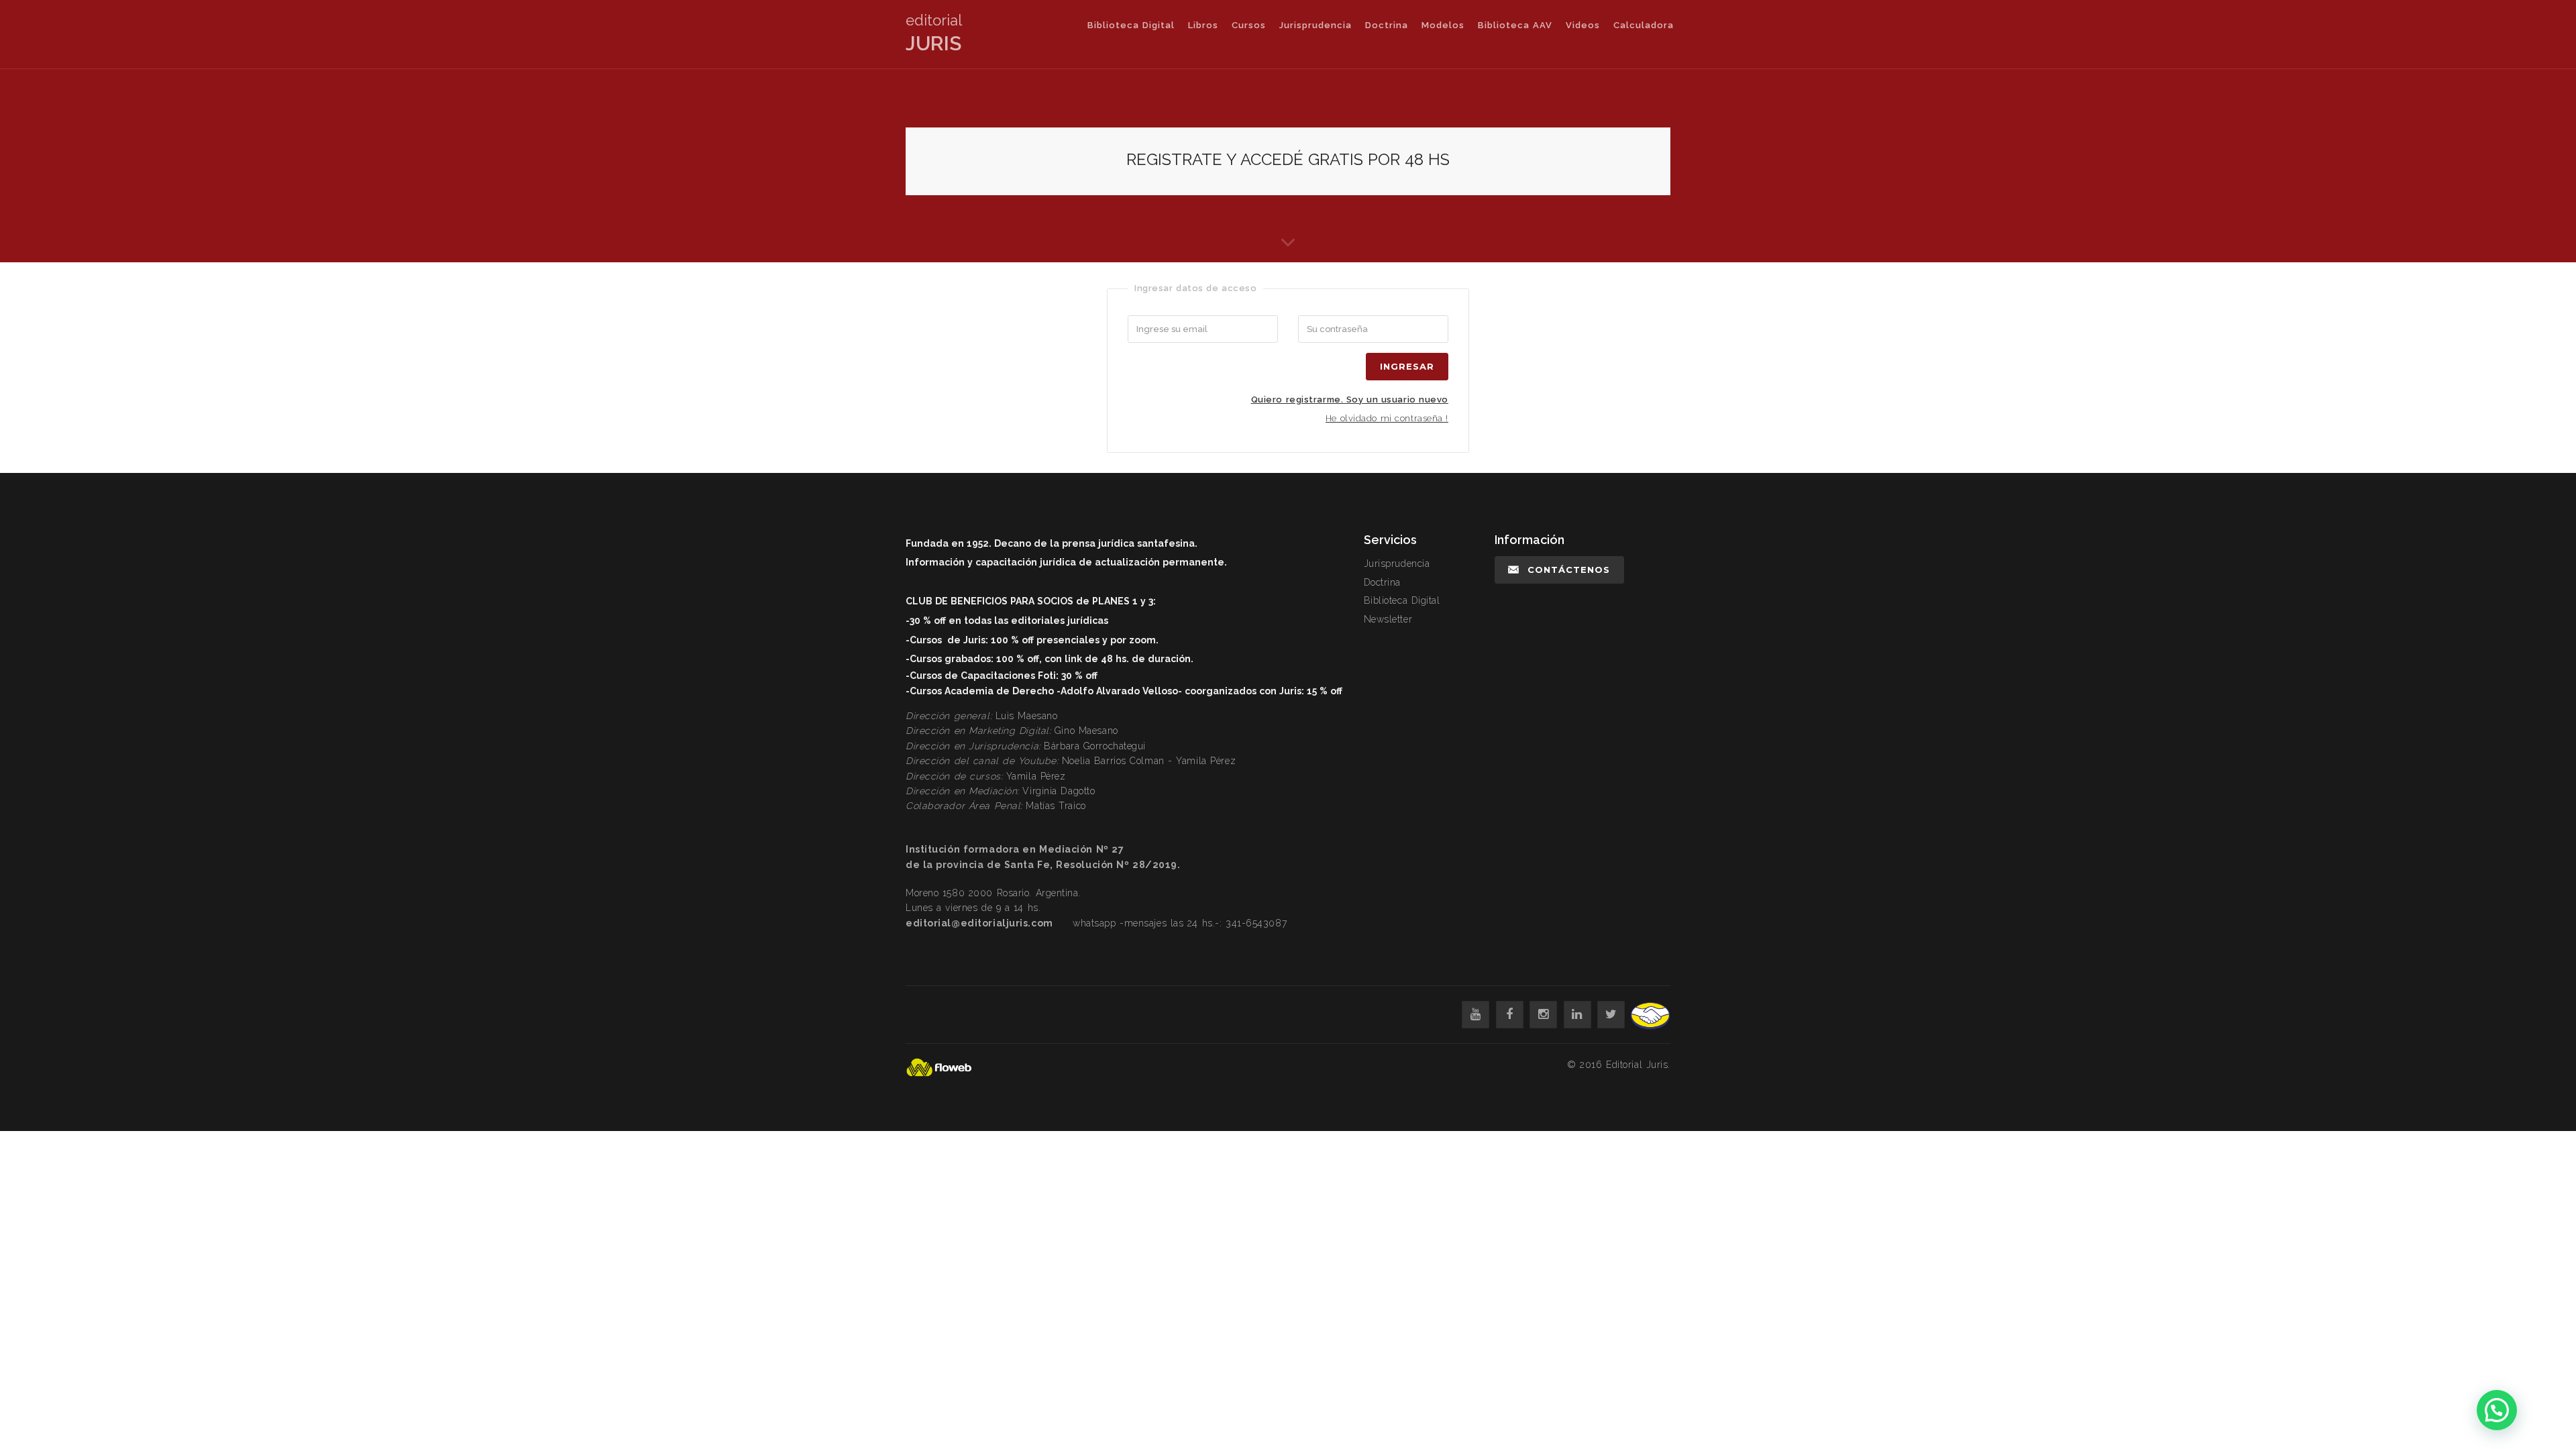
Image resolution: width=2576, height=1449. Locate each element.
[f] (1510, 1015)
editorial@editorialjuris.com (979, 923)
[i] (1543, 1015)
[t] (1611, 1015)
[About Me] (1288, 249)
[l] (1577, 1015)
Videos (1583, 25)
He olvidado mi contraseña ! (1387, 418)
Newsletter (1388, 619)
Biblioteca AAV (1515, 25)
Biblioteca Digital (1131, 25)
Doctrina (1387, 25)
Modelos (1443, 25)
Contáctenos (1569, 570)
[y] (1475, 1015)
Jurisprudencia (1316, 25)
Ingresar (1407, 366)
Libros (1203, 25)
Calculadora (1644, 25)
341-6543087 (1256, 923)
